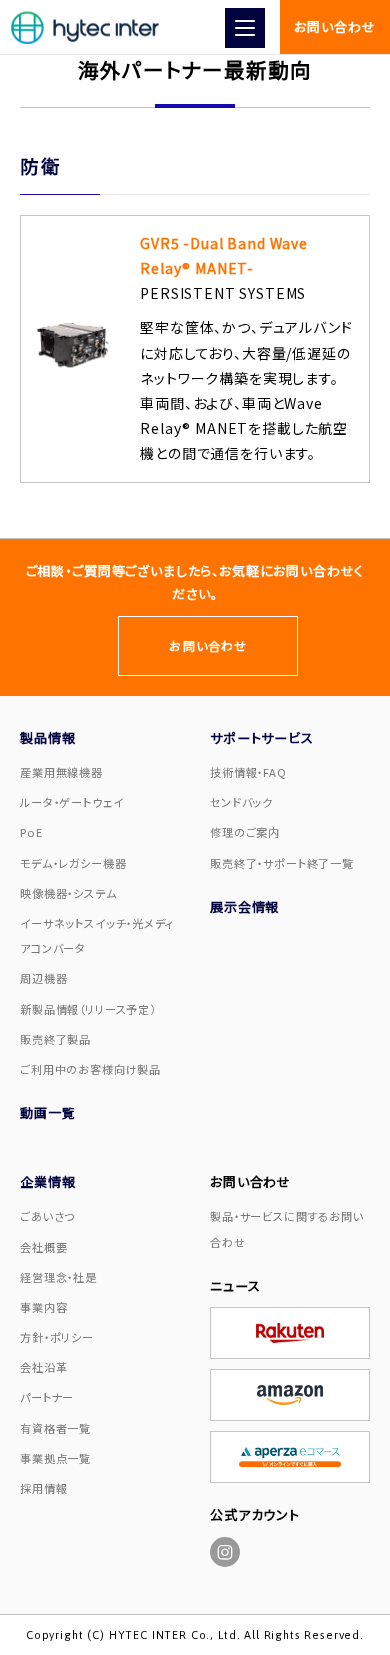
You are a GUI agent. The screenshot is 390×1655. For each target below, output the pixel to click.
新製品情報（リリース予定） (88, 1009)
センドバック (241, 802)
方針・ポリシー (57, 1337)
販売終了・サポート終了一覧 (282, 863)
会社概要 (43, 1247)
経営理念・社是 (58, 1277)
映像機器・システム (68, 893)
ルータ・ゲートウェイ (71, 802)
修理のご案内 (245, 832)
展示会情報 (244, 906)
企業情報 (47, 1181)
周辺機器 (43, 978)
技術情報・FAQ (248, 772)
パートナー (47, 1397)
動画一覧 (47, 1112)
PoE (31, 832)
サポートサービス (262, 737)
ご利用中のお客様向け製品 (90, 1069)
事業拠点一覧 (55, 1458)
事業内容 (43, 1307)
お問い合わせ (334, 26)
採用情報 (43, 1488)
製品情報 (47, 737)
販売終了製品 (55, 1039)
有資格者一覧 (55, 1428)
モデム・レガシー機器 (73, 863)
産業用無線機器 (61, 772)
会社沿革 (43, 1367)
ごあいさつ (47, 1216)
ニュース (235, 1285)
